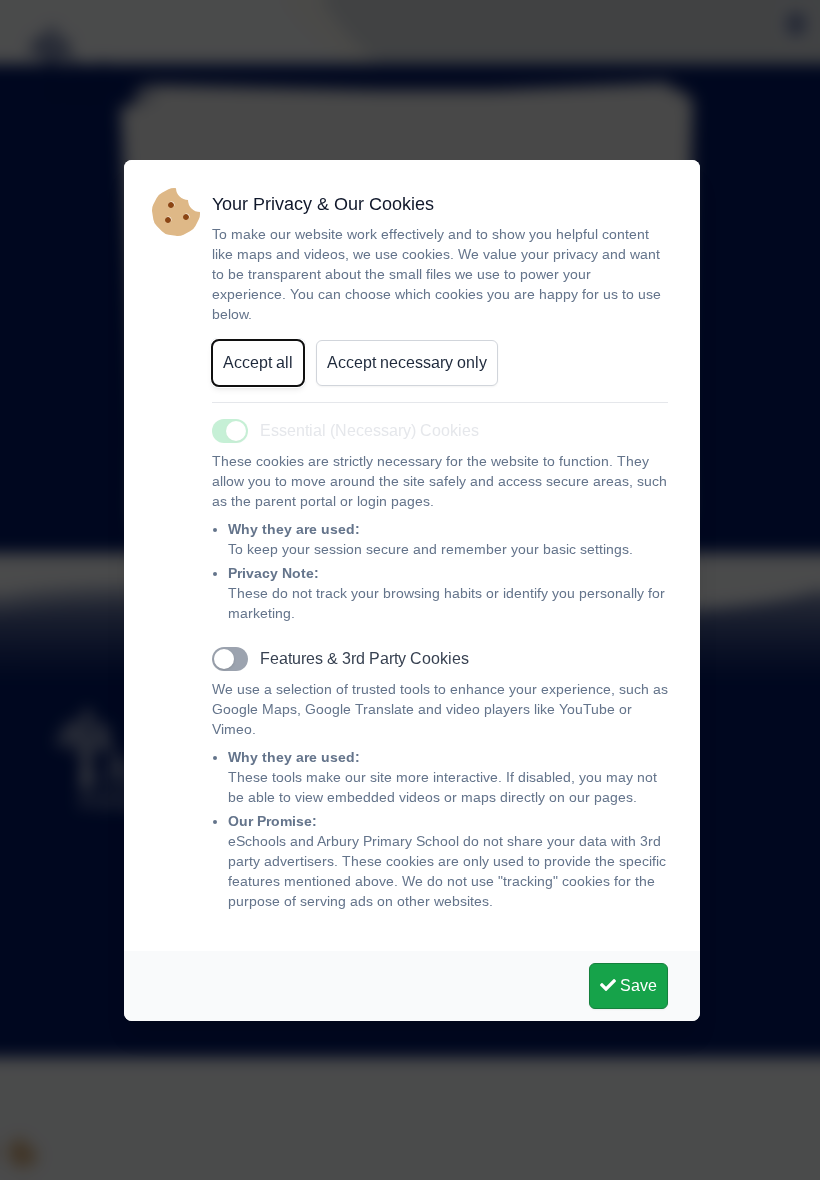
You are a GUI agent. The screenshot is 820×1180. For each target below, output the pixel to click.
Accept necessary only (407, 362)
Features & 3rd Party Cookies (364, 658)
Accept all (258, 362)
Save (636, 985)
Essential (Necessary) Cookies (369, 430)
